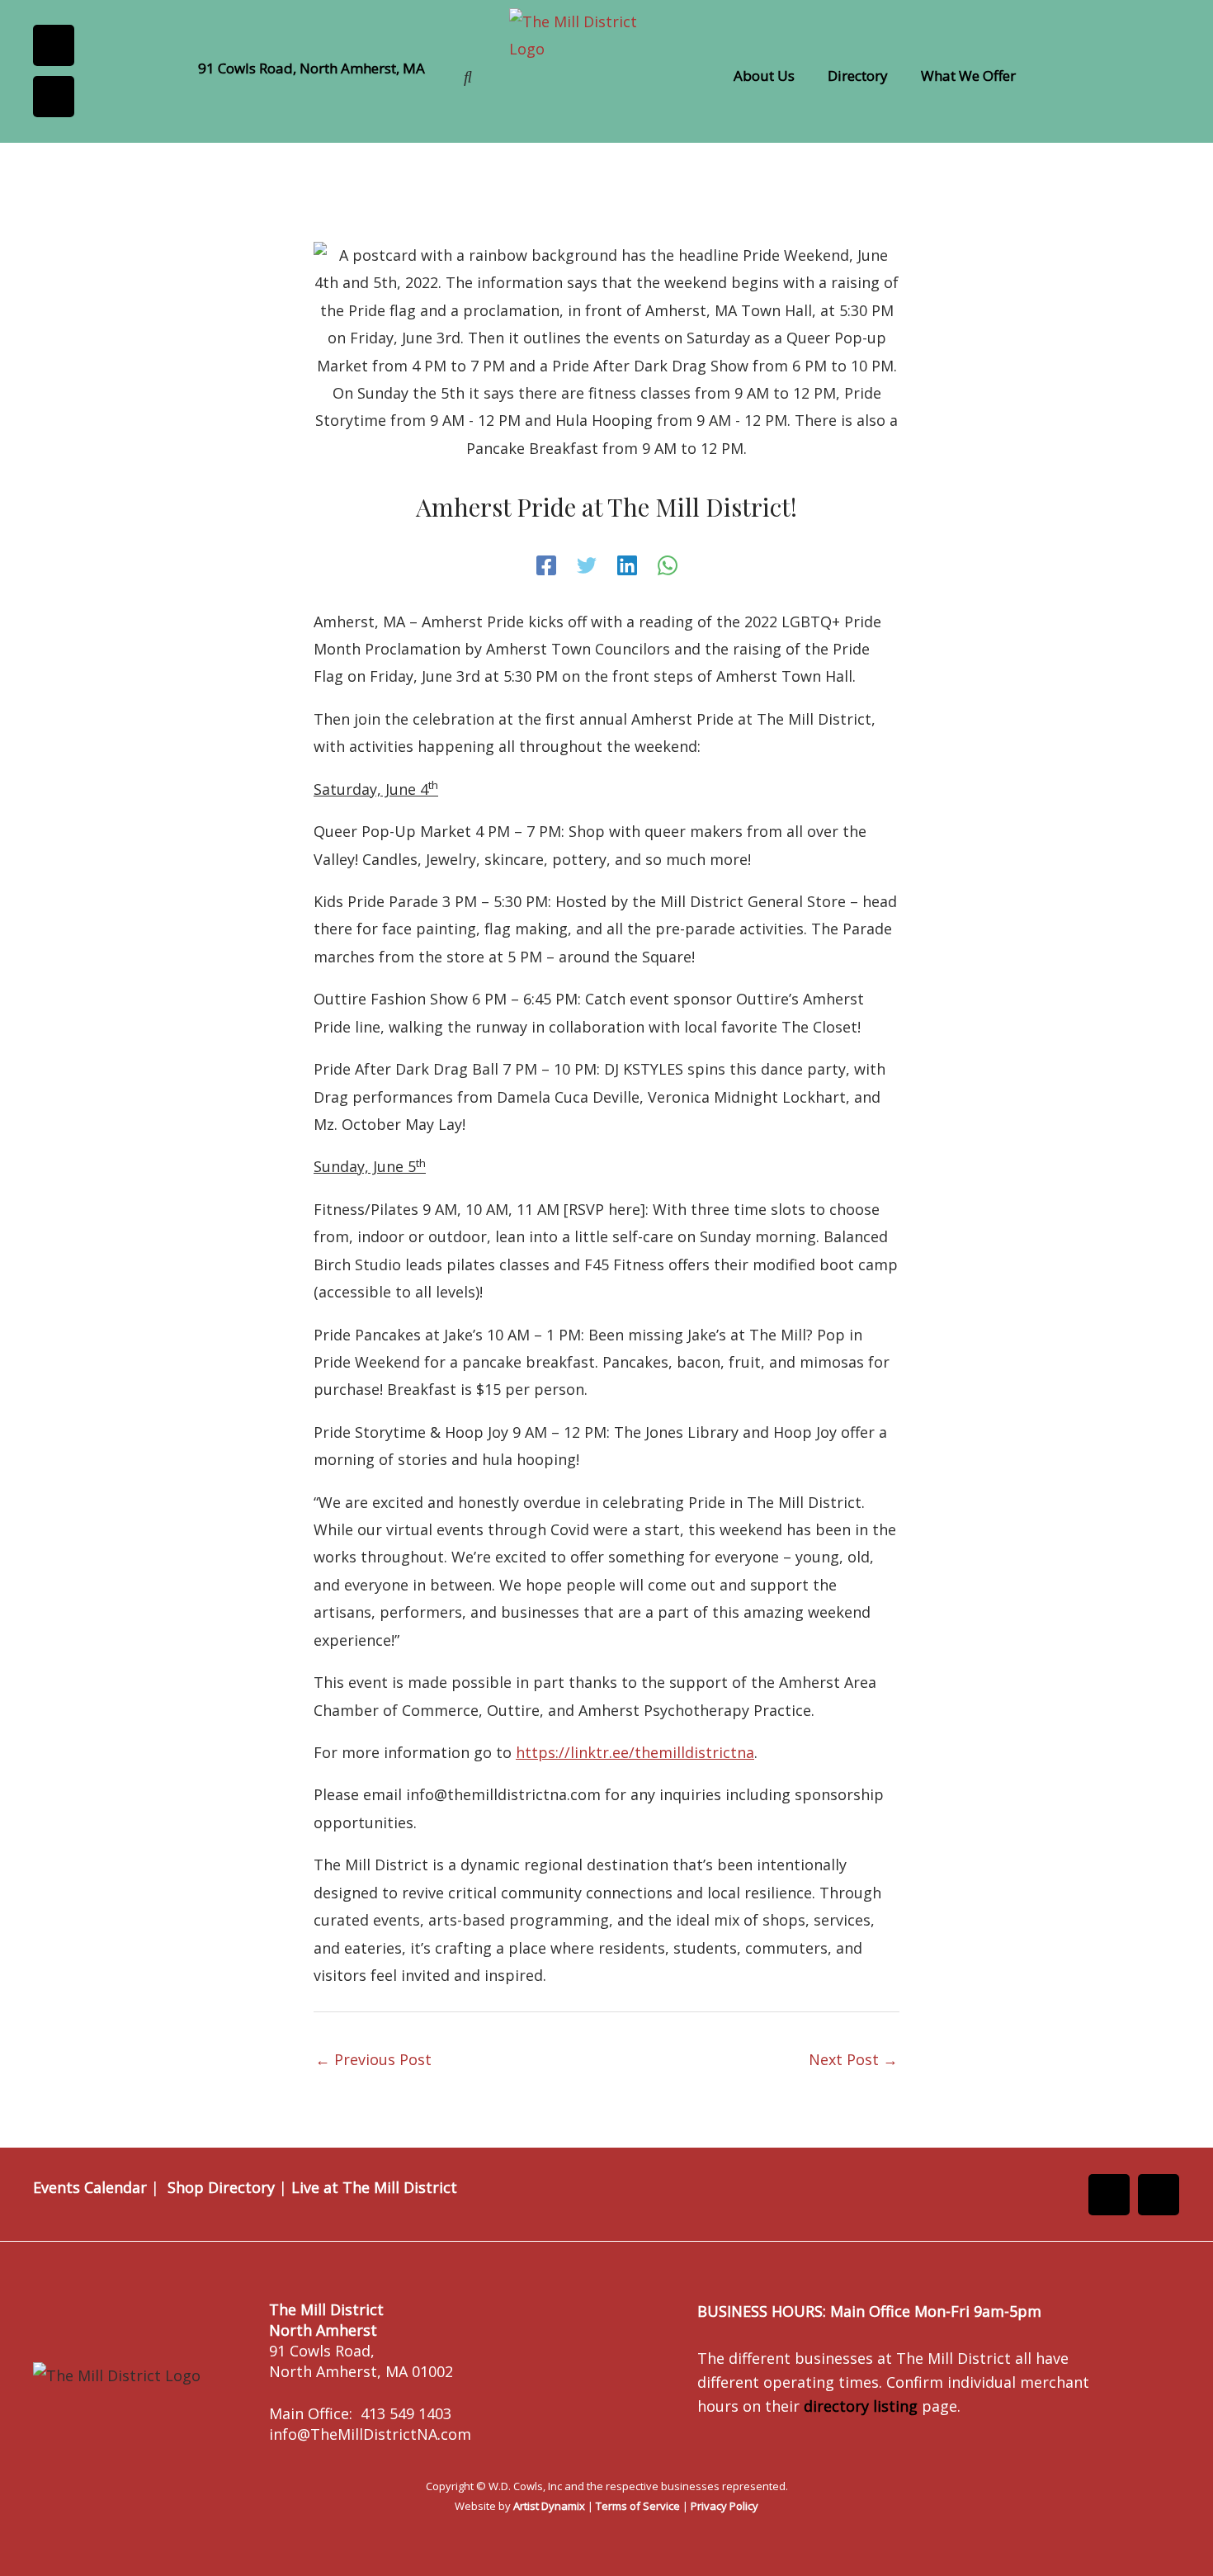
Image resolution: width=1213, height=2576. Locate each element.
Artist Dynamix (549, 2506)
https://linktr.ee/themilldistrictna (635, 1752)
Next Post (853, 2059)
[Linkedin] (627, 565)
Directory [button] (858, 76)
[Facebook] (546, 565)
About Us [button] (764, 76)
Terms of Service (638, 2506)
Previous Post (373, 2059)
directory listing (861, 2406)
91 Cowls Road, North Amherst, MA (312, 68)
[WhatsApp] (668, 565)
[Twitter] (587, 565)
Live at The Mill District (374, 2187)
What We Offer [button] (968, 76)
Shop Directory (221, 2187)
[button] (768, 76)
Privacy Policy (724, 2506)
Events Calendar (90, 2187)
